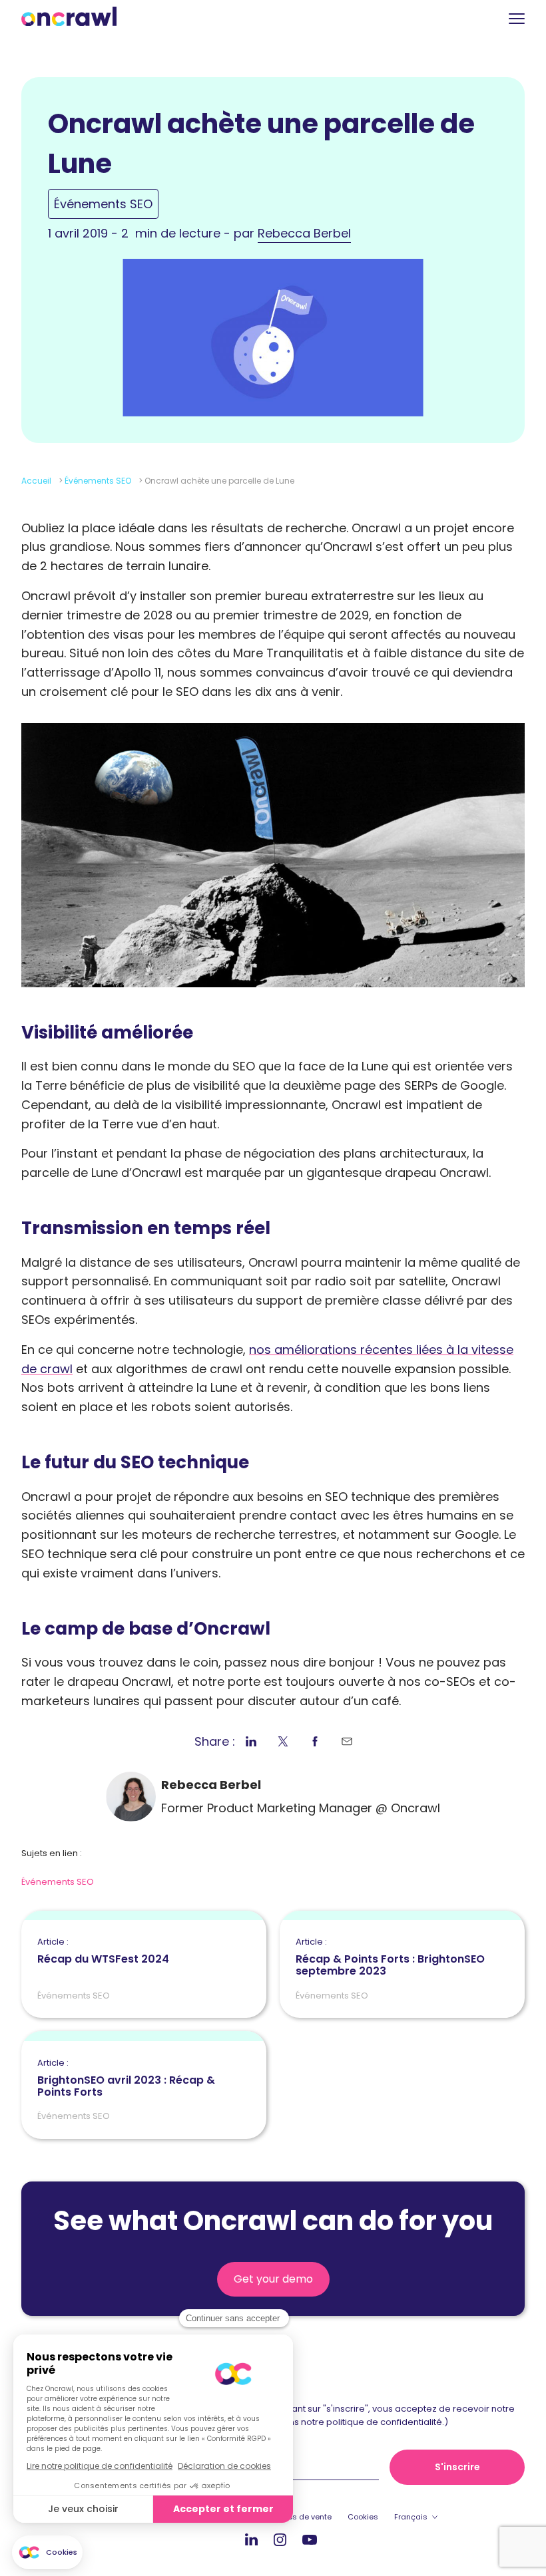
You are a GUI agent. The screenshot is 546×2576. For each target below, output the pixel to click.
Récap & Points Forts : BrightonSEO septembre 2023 (390, 1957)
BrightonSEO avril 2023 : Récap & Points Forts (126, 2078)
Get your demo (273, 2279)
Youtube (310, 2540)
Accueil (36, 481)
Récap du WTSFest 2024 (103, 1951)
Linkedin (251, 2539)
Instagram (280, 2539)
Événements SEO (103, 204)
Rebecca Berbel (304, 233)
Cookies (363, 2517)
